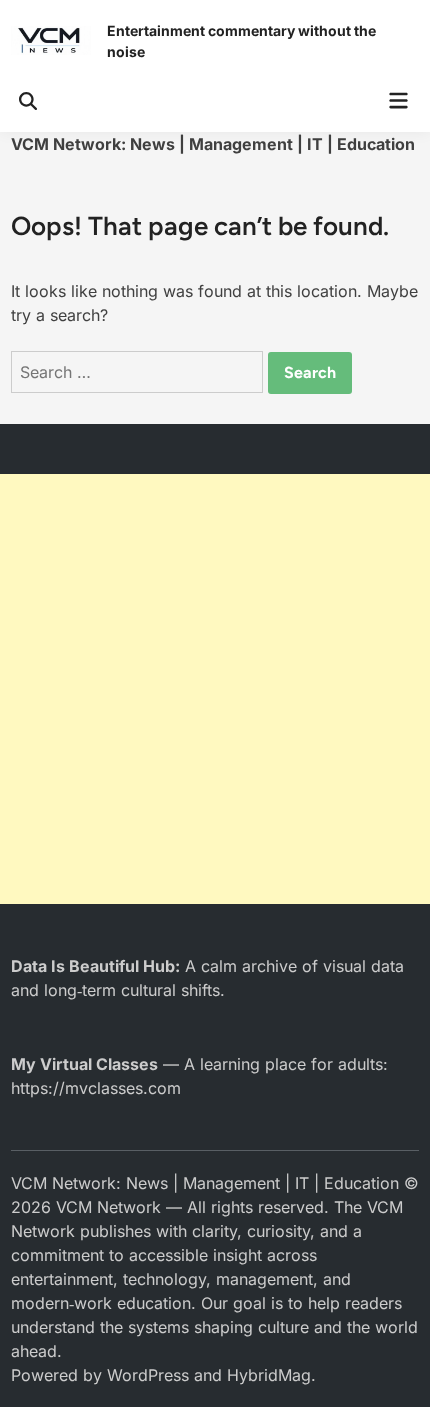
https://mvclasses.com (96, 1088)
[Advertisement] (215, 689)
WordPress (148, 1375)
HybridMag (269, 1375)
